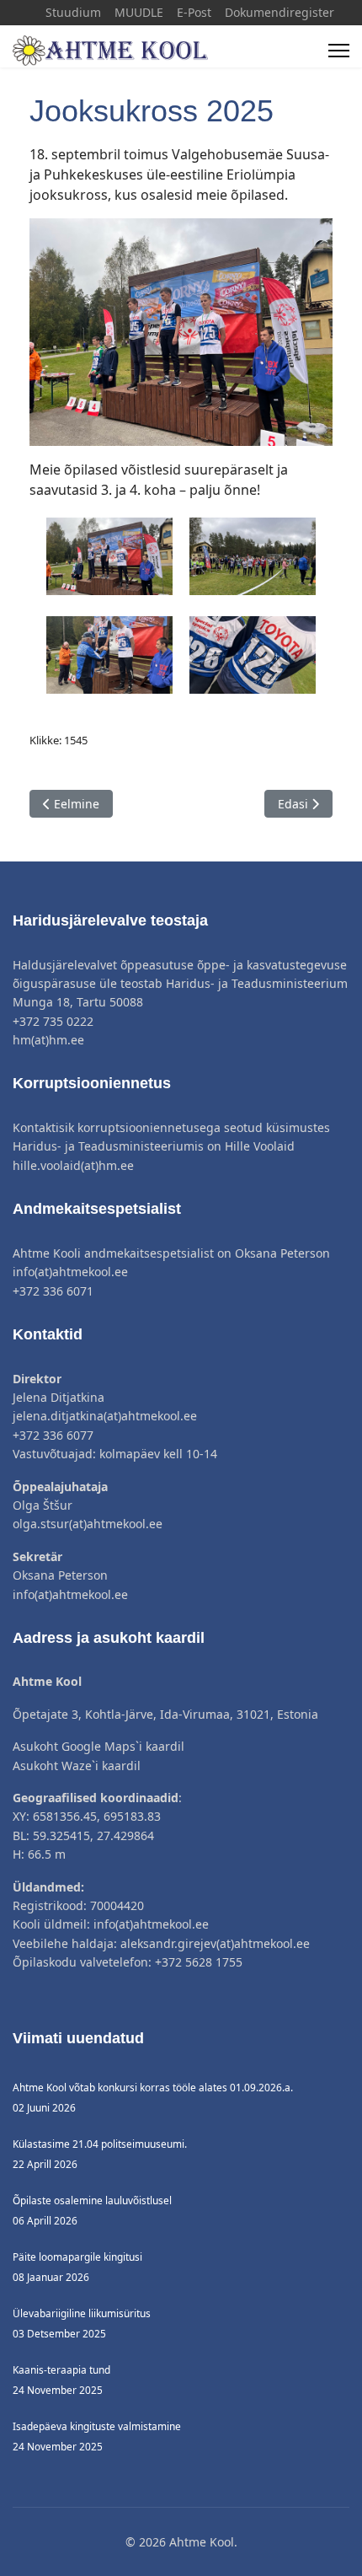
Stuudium (73, 12)
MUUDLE (139, 12)
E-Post (194, 12)
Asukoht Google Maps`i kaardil (98, 1746)
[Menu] (339, 51)
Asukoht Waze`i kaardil (77, 1766)
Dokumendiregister (279, 12)
